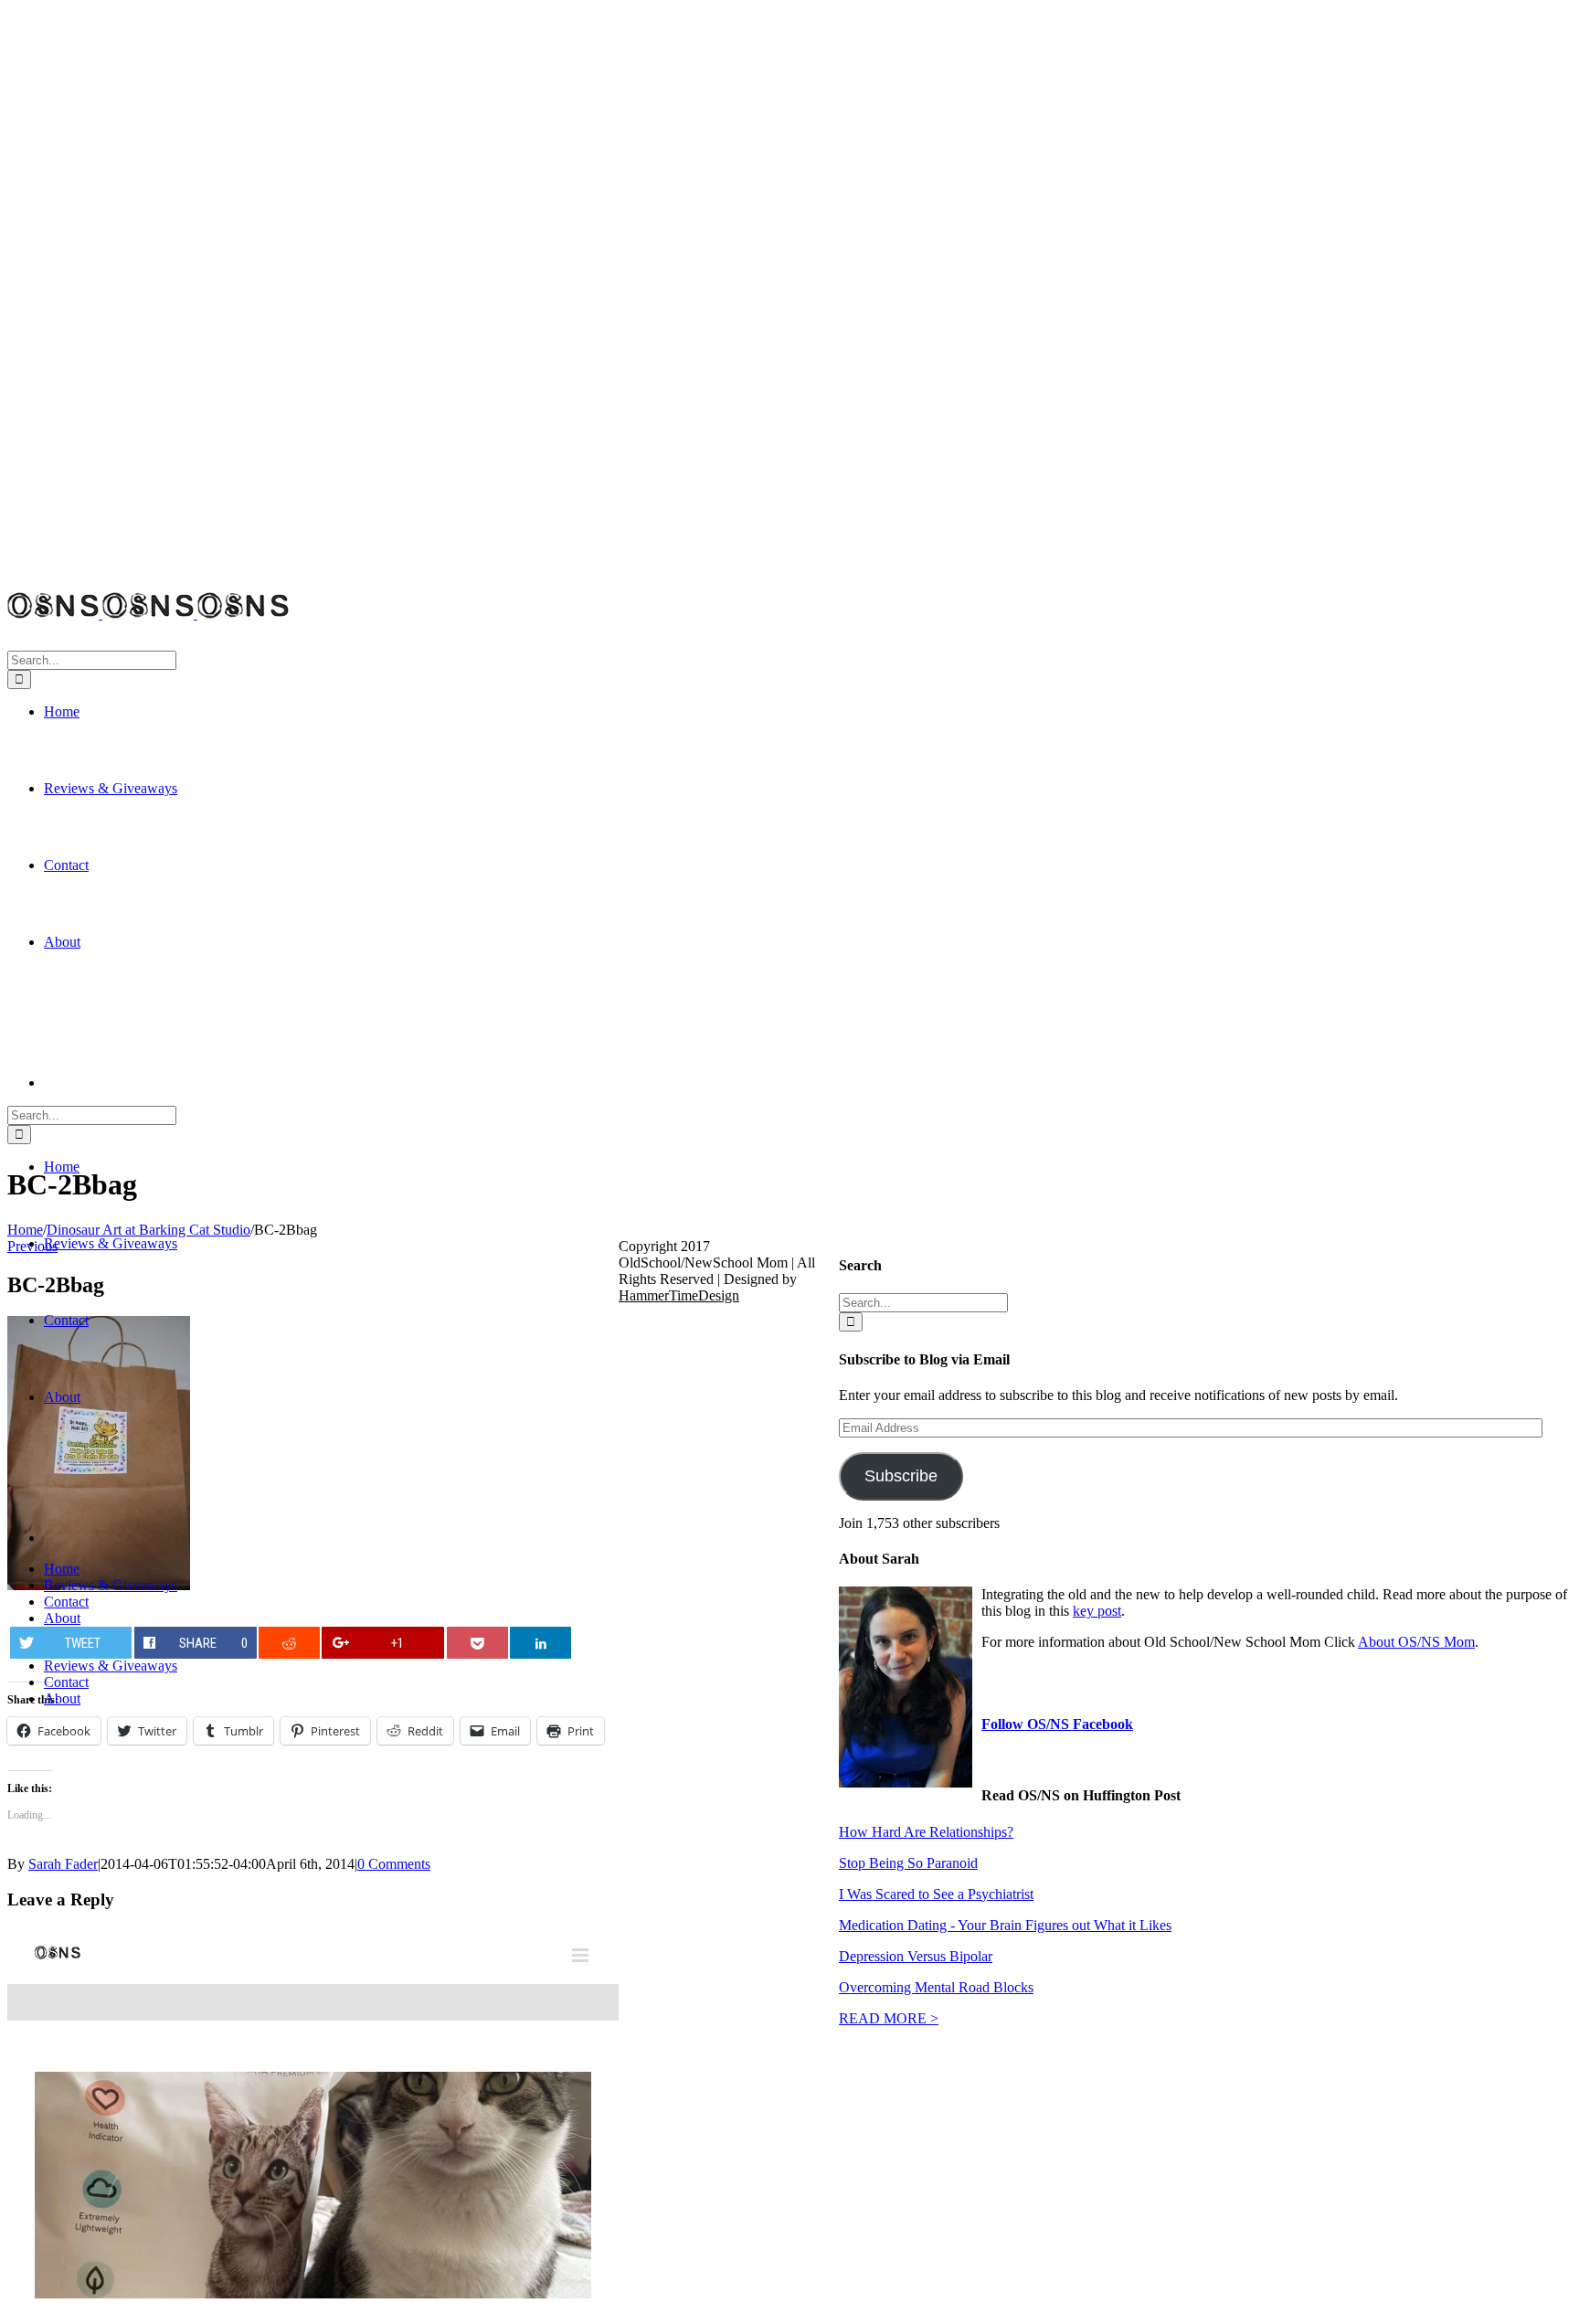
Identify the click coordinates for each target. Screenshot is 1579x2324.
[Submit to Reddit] (289, 1643)
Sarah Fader (63, 1864)
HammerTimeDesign (679, 1295)
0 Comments (394, 1864)
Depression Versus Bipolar (916, 1956)
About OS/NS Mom (1416, 1642)
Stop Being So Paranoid (908, 1863)
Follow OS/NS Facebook (1057, 1724)
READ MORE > (889, 2018)
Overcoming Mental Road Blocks (936, 1987)
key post (1097, 1611)
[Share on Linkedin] (540, 1643)
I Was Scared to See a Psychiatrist (936, 1894)
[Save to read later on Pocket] (477, 1643)
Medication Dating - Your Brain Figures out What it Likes (1005, 1925)
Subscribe (901, 1476)
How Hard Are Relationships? (926, 1832)
